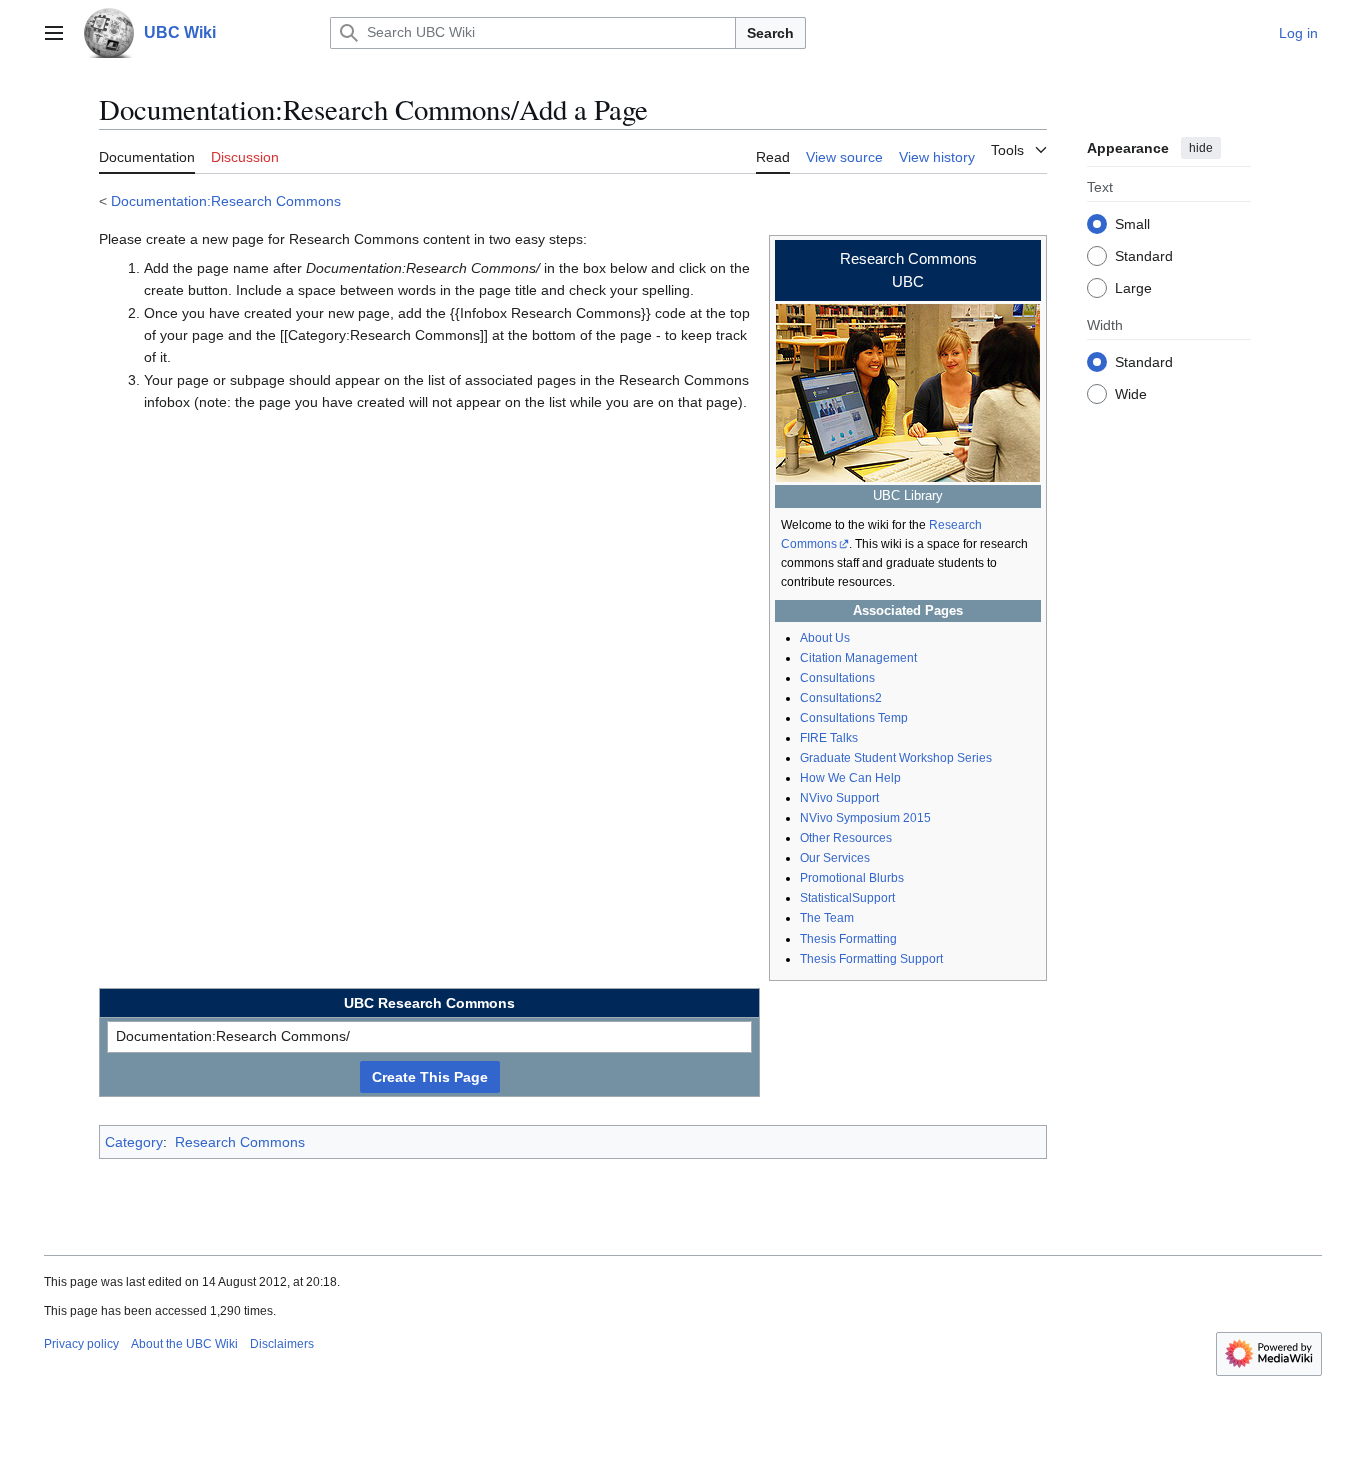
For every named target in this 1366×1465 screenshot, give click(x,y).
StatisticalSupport (847, 898)
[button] (54, 33)
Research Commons (240, 1142)
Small (1132, 223)
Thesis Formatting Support (871, 959)
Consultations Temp (854, 718)
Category (134, 1142)
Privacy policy (81, 1344)
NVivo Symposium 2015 (865, 818)
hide (1201, 148)
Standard (1144, 255)
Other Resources (846, 838)
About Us (825, 638)
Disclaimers (282, 1344)
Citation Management (858, 658)
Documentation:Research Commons (226, 201)
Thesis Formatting (848, 939)
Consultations (837, 678)
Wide (1131, 393)
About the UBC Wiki (184, 1344)
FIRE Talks (829, 738)
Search (770, 33)
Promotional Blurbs (852, 878)
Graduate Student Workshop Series (896, 758)
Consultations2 (841, 698)
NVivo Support (839, 798)
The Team (827, 918)
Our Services (835, 858)
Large (1133, 287)
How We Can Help (850, 778)
